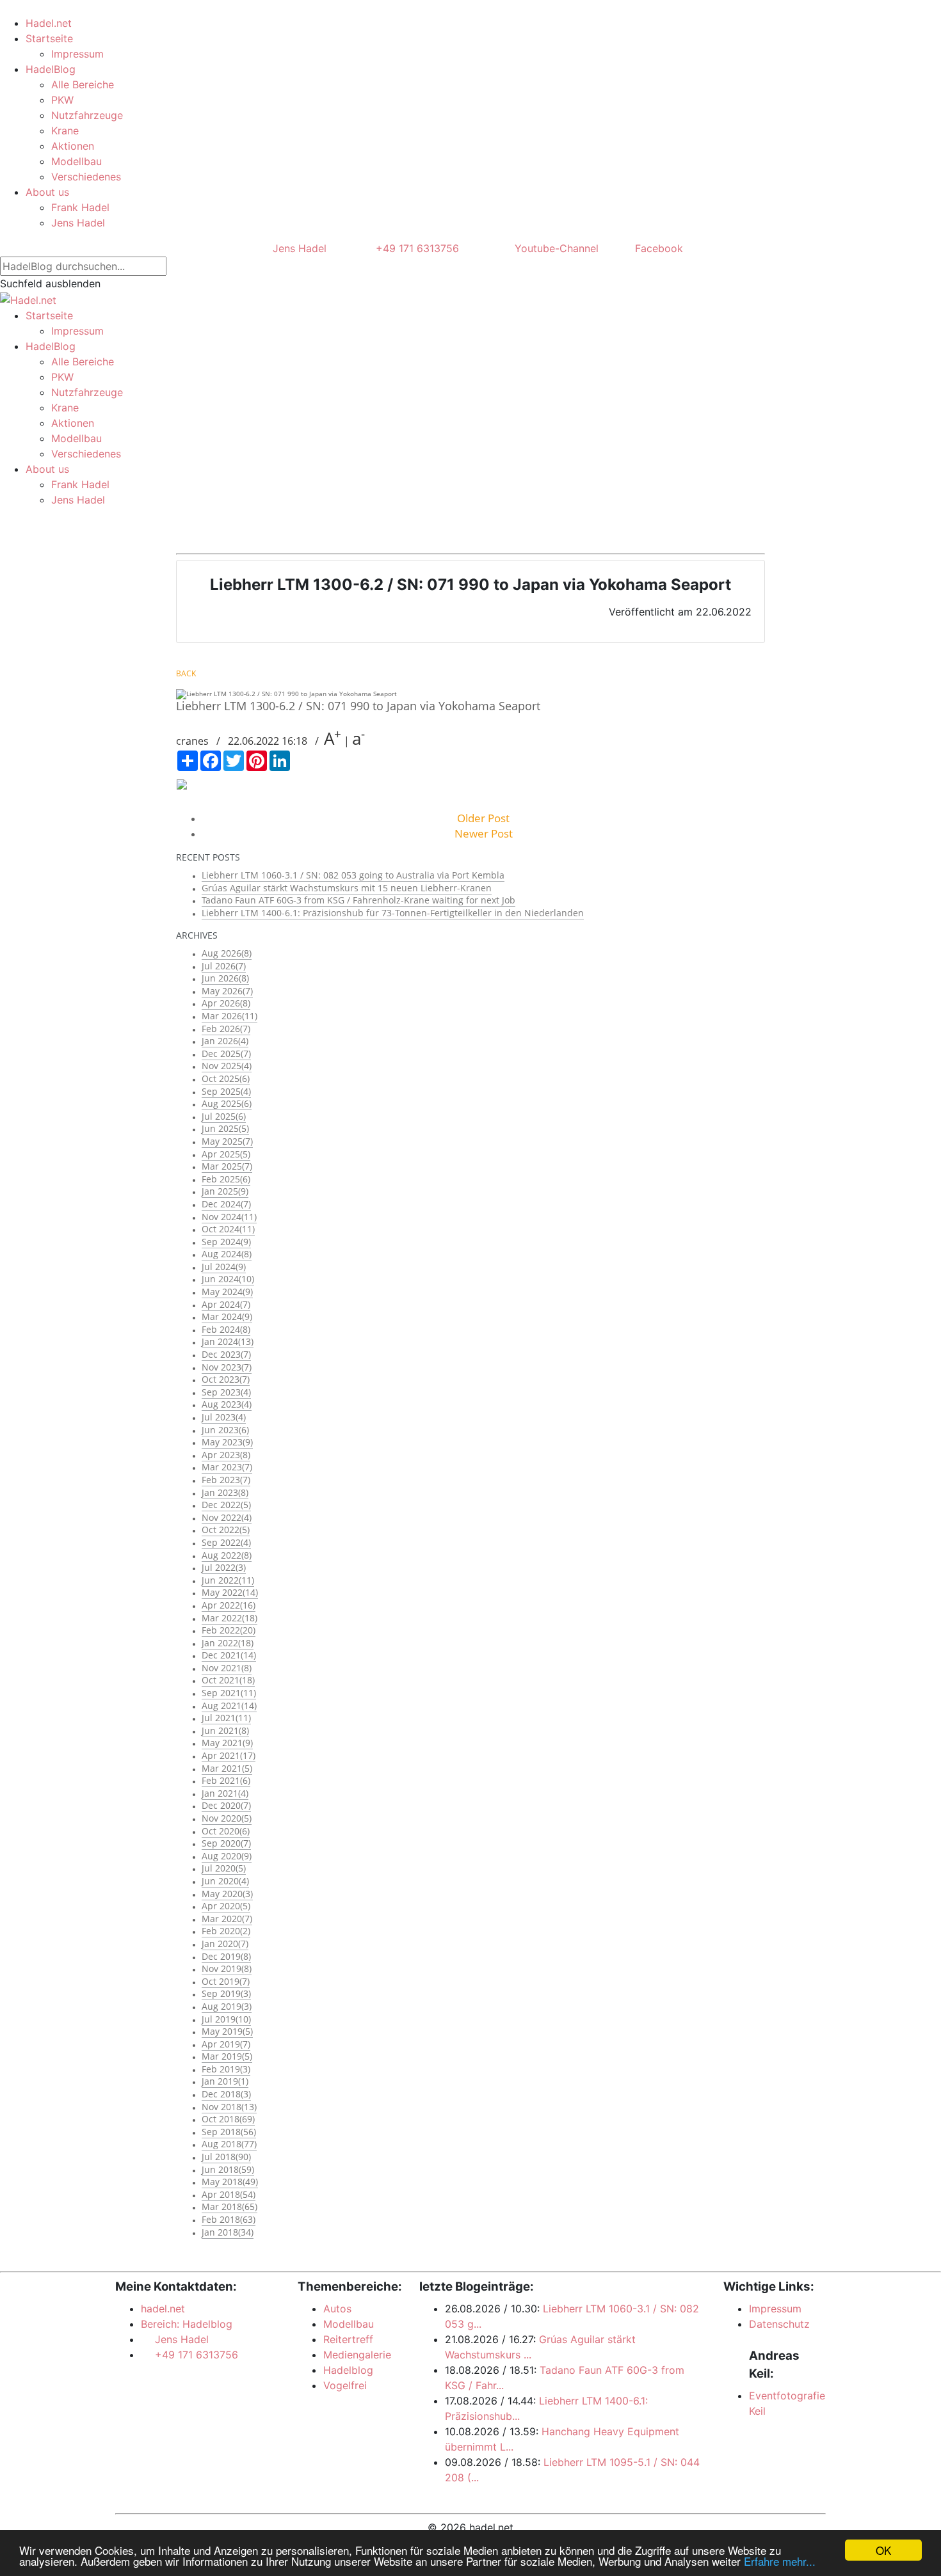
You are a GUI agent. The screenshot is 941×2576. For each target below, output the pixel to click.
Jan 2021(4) (225, 1793)
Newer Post (484, 833)
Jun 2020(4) (225, 1881)
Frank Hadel (80, 207)
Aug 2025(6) (227, 1103)
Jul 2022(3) (224, 1567)
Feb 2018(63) (229, 2219)
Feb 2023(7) (226, 1480)
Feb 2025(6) (226, 1179)
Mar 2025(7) (227, 1166)
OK (883, 2550)
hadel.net (163, 2309)
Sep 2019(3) (226, 1993)
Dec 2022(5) (226, 1505)
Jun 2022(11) (228, 1580)
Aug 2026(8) (227, 953)
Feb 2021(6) (226, 1780)
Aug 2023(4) (227, 1404)
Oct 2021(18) (228, 1680)
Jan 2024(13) (228, 1341)
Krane (65, 131)
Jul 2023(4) (224, 1417)
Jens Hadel (78, 223)
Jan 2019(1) (225, 2081)
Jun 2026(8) (225, 978)
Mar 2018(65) (229, 2206)
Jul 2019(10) (226, 2019)
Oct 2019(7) (226, 1981)
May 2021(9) (227, 1743)
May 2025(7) (227, 1141)
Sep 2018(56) (229, 2132)
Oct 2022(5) (226, 1530)
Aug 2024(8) (227, 1254)
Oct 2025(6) (226, 1078)
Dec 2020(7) (226, 1805)
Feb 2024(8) (226, 1329)
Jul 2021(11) (226, 1718)
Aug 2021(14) (229, 1705)
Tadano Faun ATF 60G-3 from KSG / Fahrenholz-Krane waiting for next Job (358, 900)
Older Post (483, 818)
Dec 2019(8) (226, 1956)
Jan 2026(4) (225, 1041)
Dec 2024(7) (226, 1204)
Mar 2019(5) (227, 2056)
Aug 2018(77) (229, 2144)
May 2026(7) (227, 991)
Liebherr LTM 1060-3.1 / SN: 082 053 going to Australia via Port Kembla (353, 875)
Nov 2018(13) (229, 2107)
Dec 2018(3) (226, 2094)
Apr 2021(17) (229, 1755)
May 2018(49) (230, 2182)
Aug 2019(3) (227, 2006)
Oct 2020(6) (226, 1831)
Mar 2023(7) (227, 1467)
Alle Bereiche (83, 84)
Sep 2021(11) (229, 1693)
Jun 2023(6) (225, 1430)
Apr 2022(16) (229, 1605)
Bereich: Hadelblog (187, 2324)
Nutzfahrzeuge (87, 115)
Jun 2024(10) (228, 1279)
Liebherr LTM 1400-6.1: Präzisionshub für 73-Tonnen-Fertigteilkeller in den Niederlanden (393, 913)
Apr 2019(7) (226, 2044)
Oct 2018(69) (228, 2119)
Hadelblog (348, 2370)
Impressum (77, 54)
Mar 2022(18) (229, 1618)
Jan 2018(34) (228, 2232)
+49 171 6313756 (414, 248)
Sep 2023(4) (226, 1392)
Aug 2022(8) (227, 1555)
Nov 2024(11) (229, 1217)
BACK (186, 673)
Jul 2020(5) (224, 1868)
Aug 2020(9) (227, 1856)
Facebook (657, 248)
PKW (62, 100)
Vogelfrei (345, 2385)
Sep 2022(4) (226, 1542)
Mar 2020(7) (227, 1919)
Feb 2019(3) (226, 2069)
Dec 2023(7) (226, 1354)
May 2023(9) (227, 1442)
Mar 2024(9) (227, 1316)
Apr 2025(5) (226, 1154)
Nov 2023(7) (227, 1367)
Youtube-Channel (555, 248)
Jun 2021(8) (225, 1730)
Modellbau (76, 161)
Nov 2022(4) (227, 1517)
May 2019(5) (227, 2031)
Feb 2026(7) (226, 1029)
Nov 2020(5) (227, 1818)
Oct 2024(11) (228, 1229)
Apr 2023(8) (226, 1455)
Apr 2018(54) (229, 2194)
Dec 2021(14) (229, 1655)
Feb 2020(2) (226, 1931)
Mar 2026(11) (229, 1016)
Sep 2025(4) (226, 1091)
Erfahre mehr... (780, 2561)
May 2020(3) (227, 1894)
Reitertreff (348, 2339)
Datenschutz (779, 2324)
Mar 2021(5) (227, 1768)
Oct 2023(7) (226, 1379)
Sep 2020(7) (226, 1843)
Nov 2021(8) (227, 1668)
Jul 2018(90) (226, 2157)
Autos (337, 2309)
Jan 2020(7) (225, 1944)
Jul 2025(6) (224, 1116)
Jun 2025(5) (225, 1128)
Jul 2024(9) (224, 1267)
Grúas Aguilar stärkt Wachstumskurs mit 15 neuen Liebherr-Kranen (347, 888)
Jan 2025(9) (225, 1191)
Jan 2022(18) (228, 1643)
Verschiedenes (86, 177)
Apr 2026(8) (226, 1003)
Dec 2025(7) (226, 1053)
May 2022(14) (230, 1592)
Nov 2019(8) (227, 1968)
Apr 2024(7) (226, 1304)
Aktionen (73, 146)
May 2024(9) (227, 1292)
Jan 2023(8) (225, 1492)
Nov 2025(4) (227, 1066)
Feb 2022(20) (229, 1630)
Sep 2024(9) (226, 1242)
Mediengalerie (357, 2355)
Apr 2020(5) (226, 1906)
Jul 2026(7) (224, 966)
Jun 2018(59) (228, 2169)
